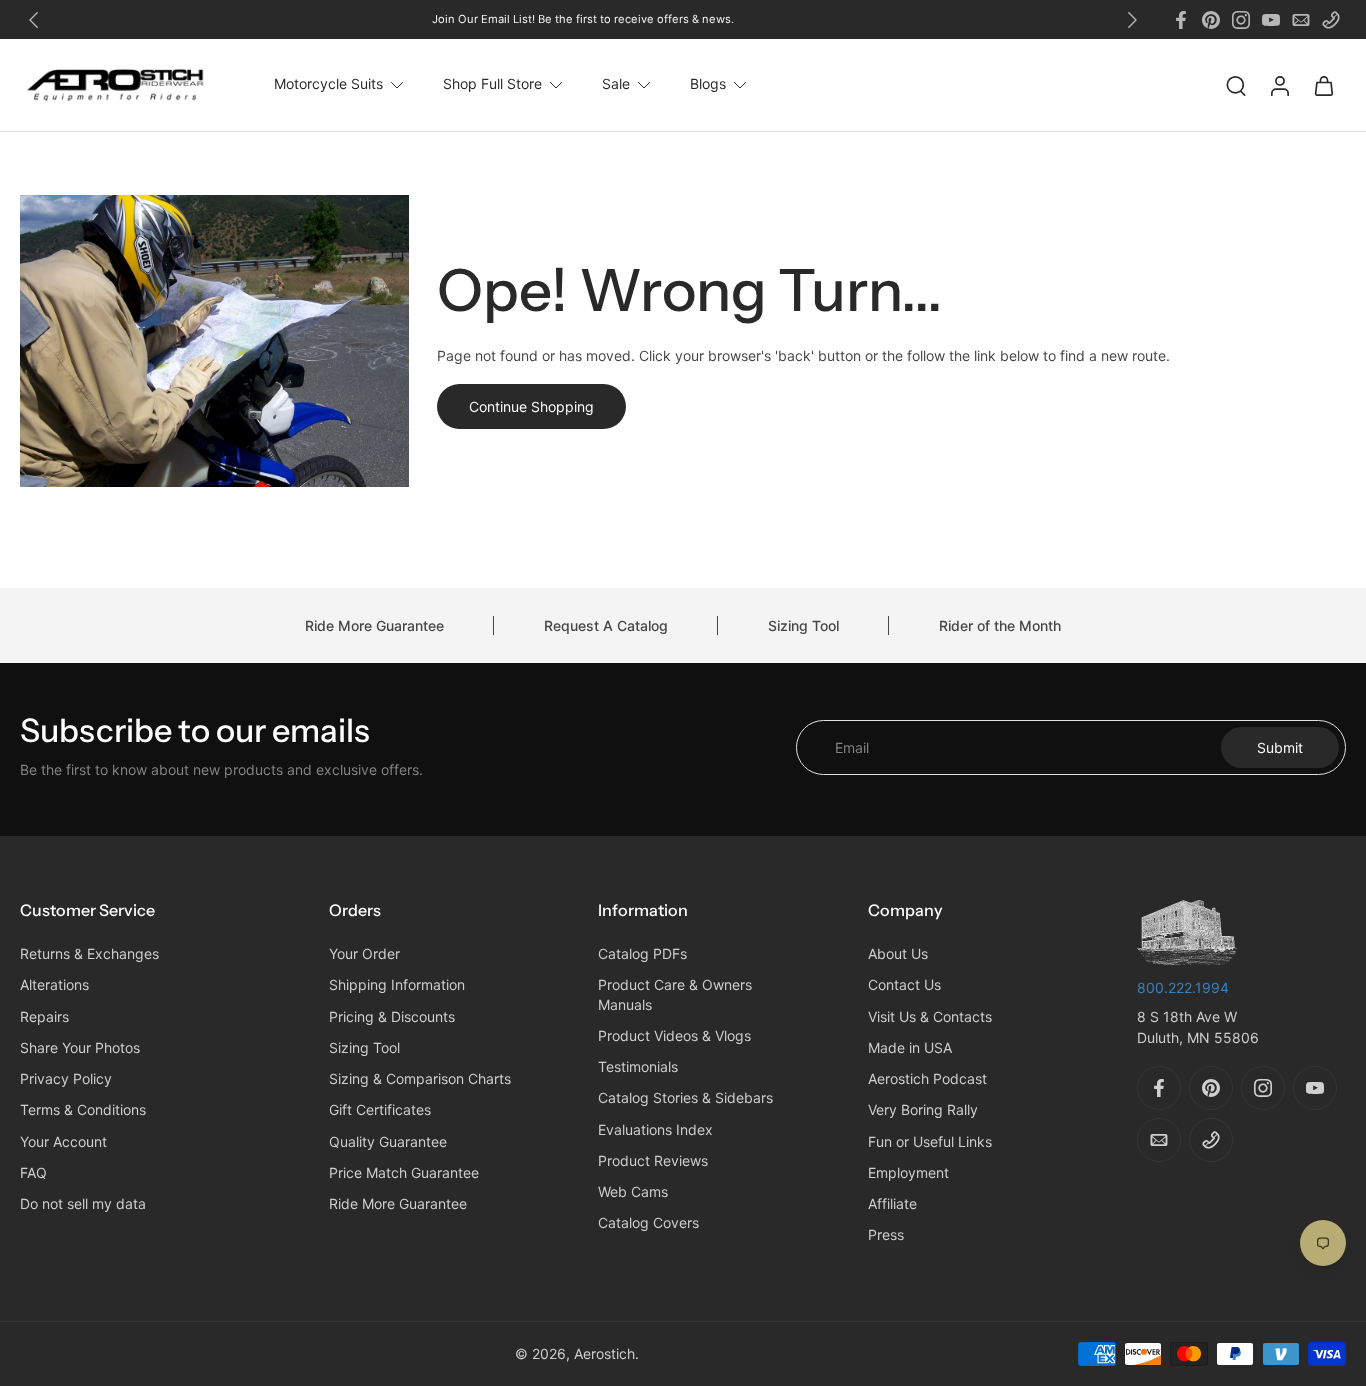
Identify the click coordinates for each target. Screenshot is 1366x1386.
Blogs (708, 84)
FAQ (33, 1172)
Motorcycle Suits (328, 84)
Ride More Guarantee (374, 625)
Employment (908, 1172)
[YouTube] (1271, 20)
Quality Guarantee (388, 1141)
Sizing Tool (803, 625)
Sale (616, 84)
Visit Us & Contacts (930, 1016)
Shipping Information (397, 985)
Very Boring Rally (923, 1110)
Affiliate (892, 1204)
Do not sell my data (83, 1204)
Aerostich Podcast (927, 1079)
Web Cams (633, 1192)
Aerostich (604, 1353)
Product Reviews (653, 1160)
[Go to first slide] (1132, 20)
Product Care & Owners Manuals (675, 995)
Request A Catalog (606, 625)
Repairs (44, 1016)
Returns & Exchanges (89, 954)
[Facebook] (1181, 20)
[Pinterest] (1211, 20)
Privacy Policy (66, 1079)
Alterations (54, 985)
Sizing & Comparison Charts (420, 1079)
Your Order (364, 954)
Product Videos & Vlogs (674, 1035)
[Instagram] (1241, 20)
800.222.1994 (1183, 987)
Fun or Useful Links (930, 1141)
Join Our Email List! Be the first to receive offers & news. (583, 19)
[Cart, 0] (1324, 85)
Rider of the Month (1000, 625)
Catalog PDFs (642, 954)
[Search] (1236, 85)
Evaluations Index (655, 1129)
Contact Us (904, 985)
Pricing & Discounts (392, 1016)
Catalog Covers (648, 1223)
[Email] (1301, 20)
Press (886, 1235)
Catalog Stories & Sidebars (685, 1098)
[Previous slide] (34, 20)
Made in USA (910, 1047)
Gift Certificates (380, 1110)
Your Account (63, 1141)
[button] (144, 910)
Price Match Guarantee (404, 1172)
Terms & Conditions (83, 1110)
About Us (898, 954)
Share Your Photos (80, 1047)
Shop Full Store (492, 84)
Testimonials (638, 1067)
